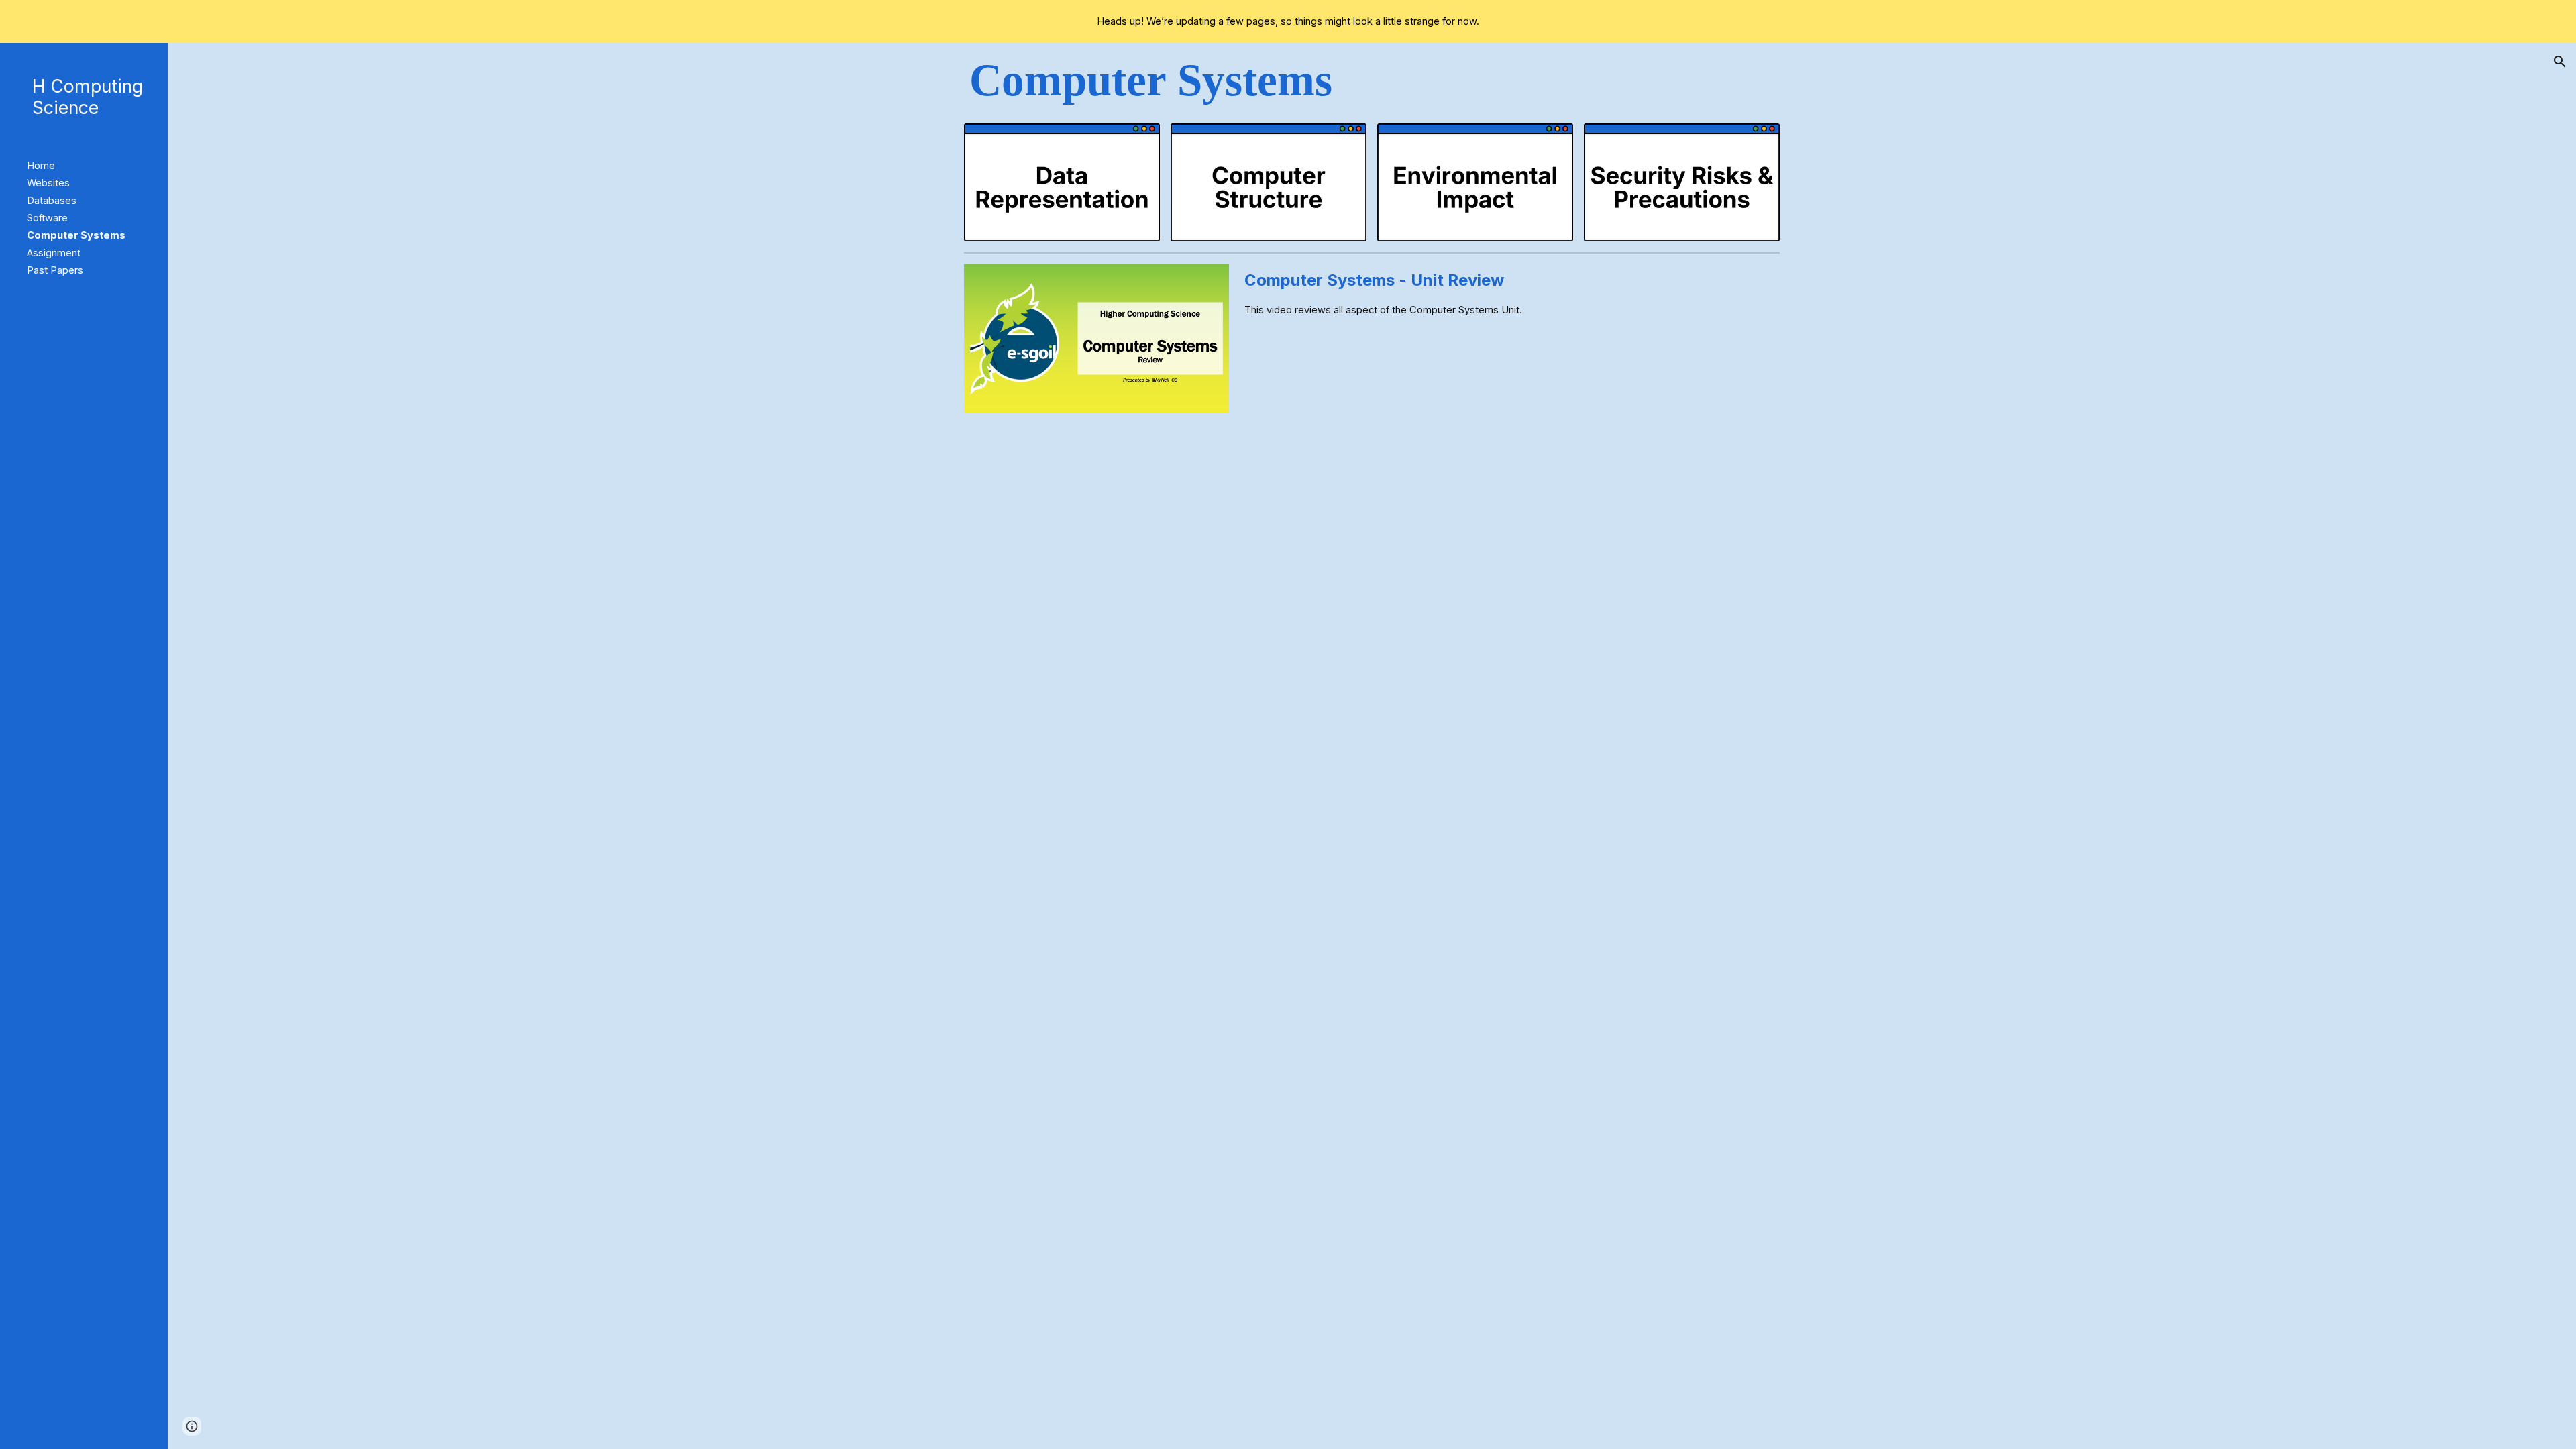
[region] (1288, 21)
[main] (1372, 80)
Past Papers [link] (55, 270)
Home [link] (41, 166)
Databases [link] (52, 201)
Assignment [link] (54, 253)
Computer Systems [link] (76, 235)
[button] (2560, 62)
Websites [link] (48, 183)
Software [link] (47, 218)
